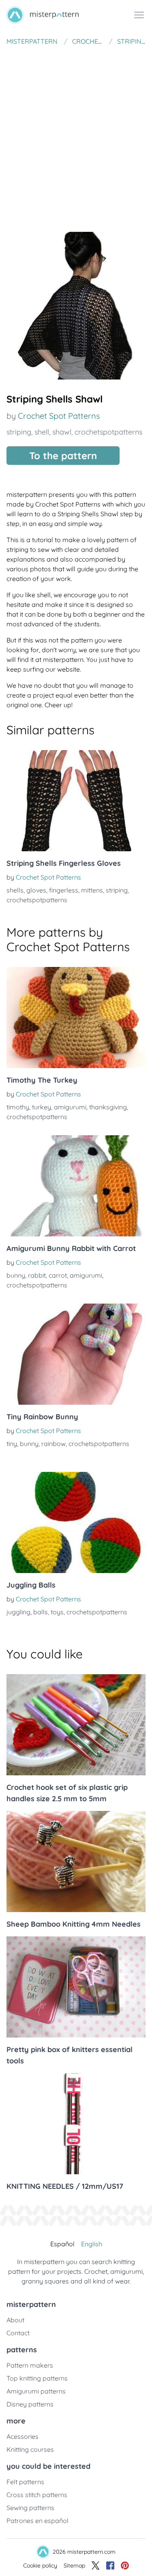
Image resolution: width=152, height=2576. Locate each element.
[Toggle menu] (139, 15)
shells (15, 890)
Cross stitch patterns (37, 2495)
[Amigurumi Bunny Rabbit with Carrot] (76, 1186)
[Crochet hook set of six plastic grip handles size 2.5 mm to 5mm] (76, 1725)
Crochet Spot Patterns (59, 416)
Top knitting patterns (37, 2378)
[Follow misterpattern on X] (96, 2565)
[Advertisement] (76, 130)
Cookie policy (40, 2565)
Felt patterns (25, 2482)
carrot (58, 1275)
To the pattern (63, 456)
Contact (18, 2333)
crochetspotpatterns (108, 432)
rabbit (37, 1275)
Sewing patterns (30, 2508)
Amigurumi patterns (36, 2391)
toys (57, 1612)
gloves (36, 890)
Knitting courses (30, 2449)
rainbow (54, 1444)
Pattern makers (30, 2365)
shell (42, 432)
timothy (18, 1107)
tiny (12, 1444)
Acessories (22, 2436)
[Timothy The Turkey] (76, 1018)
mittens (92, 890)
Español (62, 2244)
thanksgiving (108, 1107)
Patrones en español (37, 2521)
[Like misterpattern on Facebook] (110, 2565)
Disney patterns (30, 2404)
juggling (18, 1612)
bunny (16, 1275)
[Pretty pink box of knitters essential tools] (76, 1987)
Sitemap (74, 2565)
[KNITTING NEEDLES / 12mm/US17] (76, 2124)
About (15, 2320)
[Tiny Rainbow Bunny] (76, 1354)
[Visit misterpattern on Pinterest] (125, 2565)
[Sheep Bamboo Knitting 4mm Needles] (76, 1862)
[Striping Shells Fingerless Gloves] (76, 801)
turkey (42, 1107)
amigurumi (70, 1107)
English (92, 2244)
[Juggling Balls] (76, 1522)
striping (19, 432)
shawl (62, 432)
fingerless (64, 890)
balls (41, 1612)
